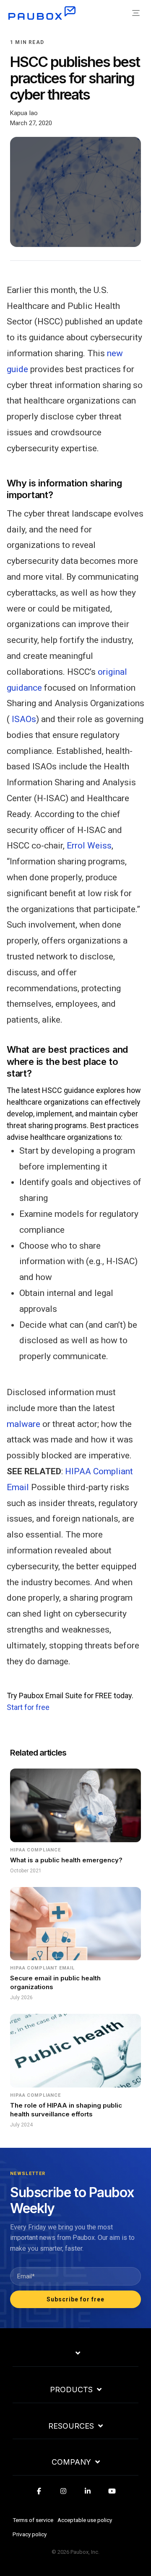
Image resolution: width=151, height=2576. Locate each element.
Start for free (28, 1707)
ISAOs (24, 719)
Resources (71, 2426)
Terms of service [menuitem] (33, 2520)
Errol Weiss (89, 846)
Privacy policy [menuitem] (30, 2534)
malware (23, 1424)
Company (71, 2462)
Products (71, 2390)
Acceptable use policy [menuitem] (85, 2520)
